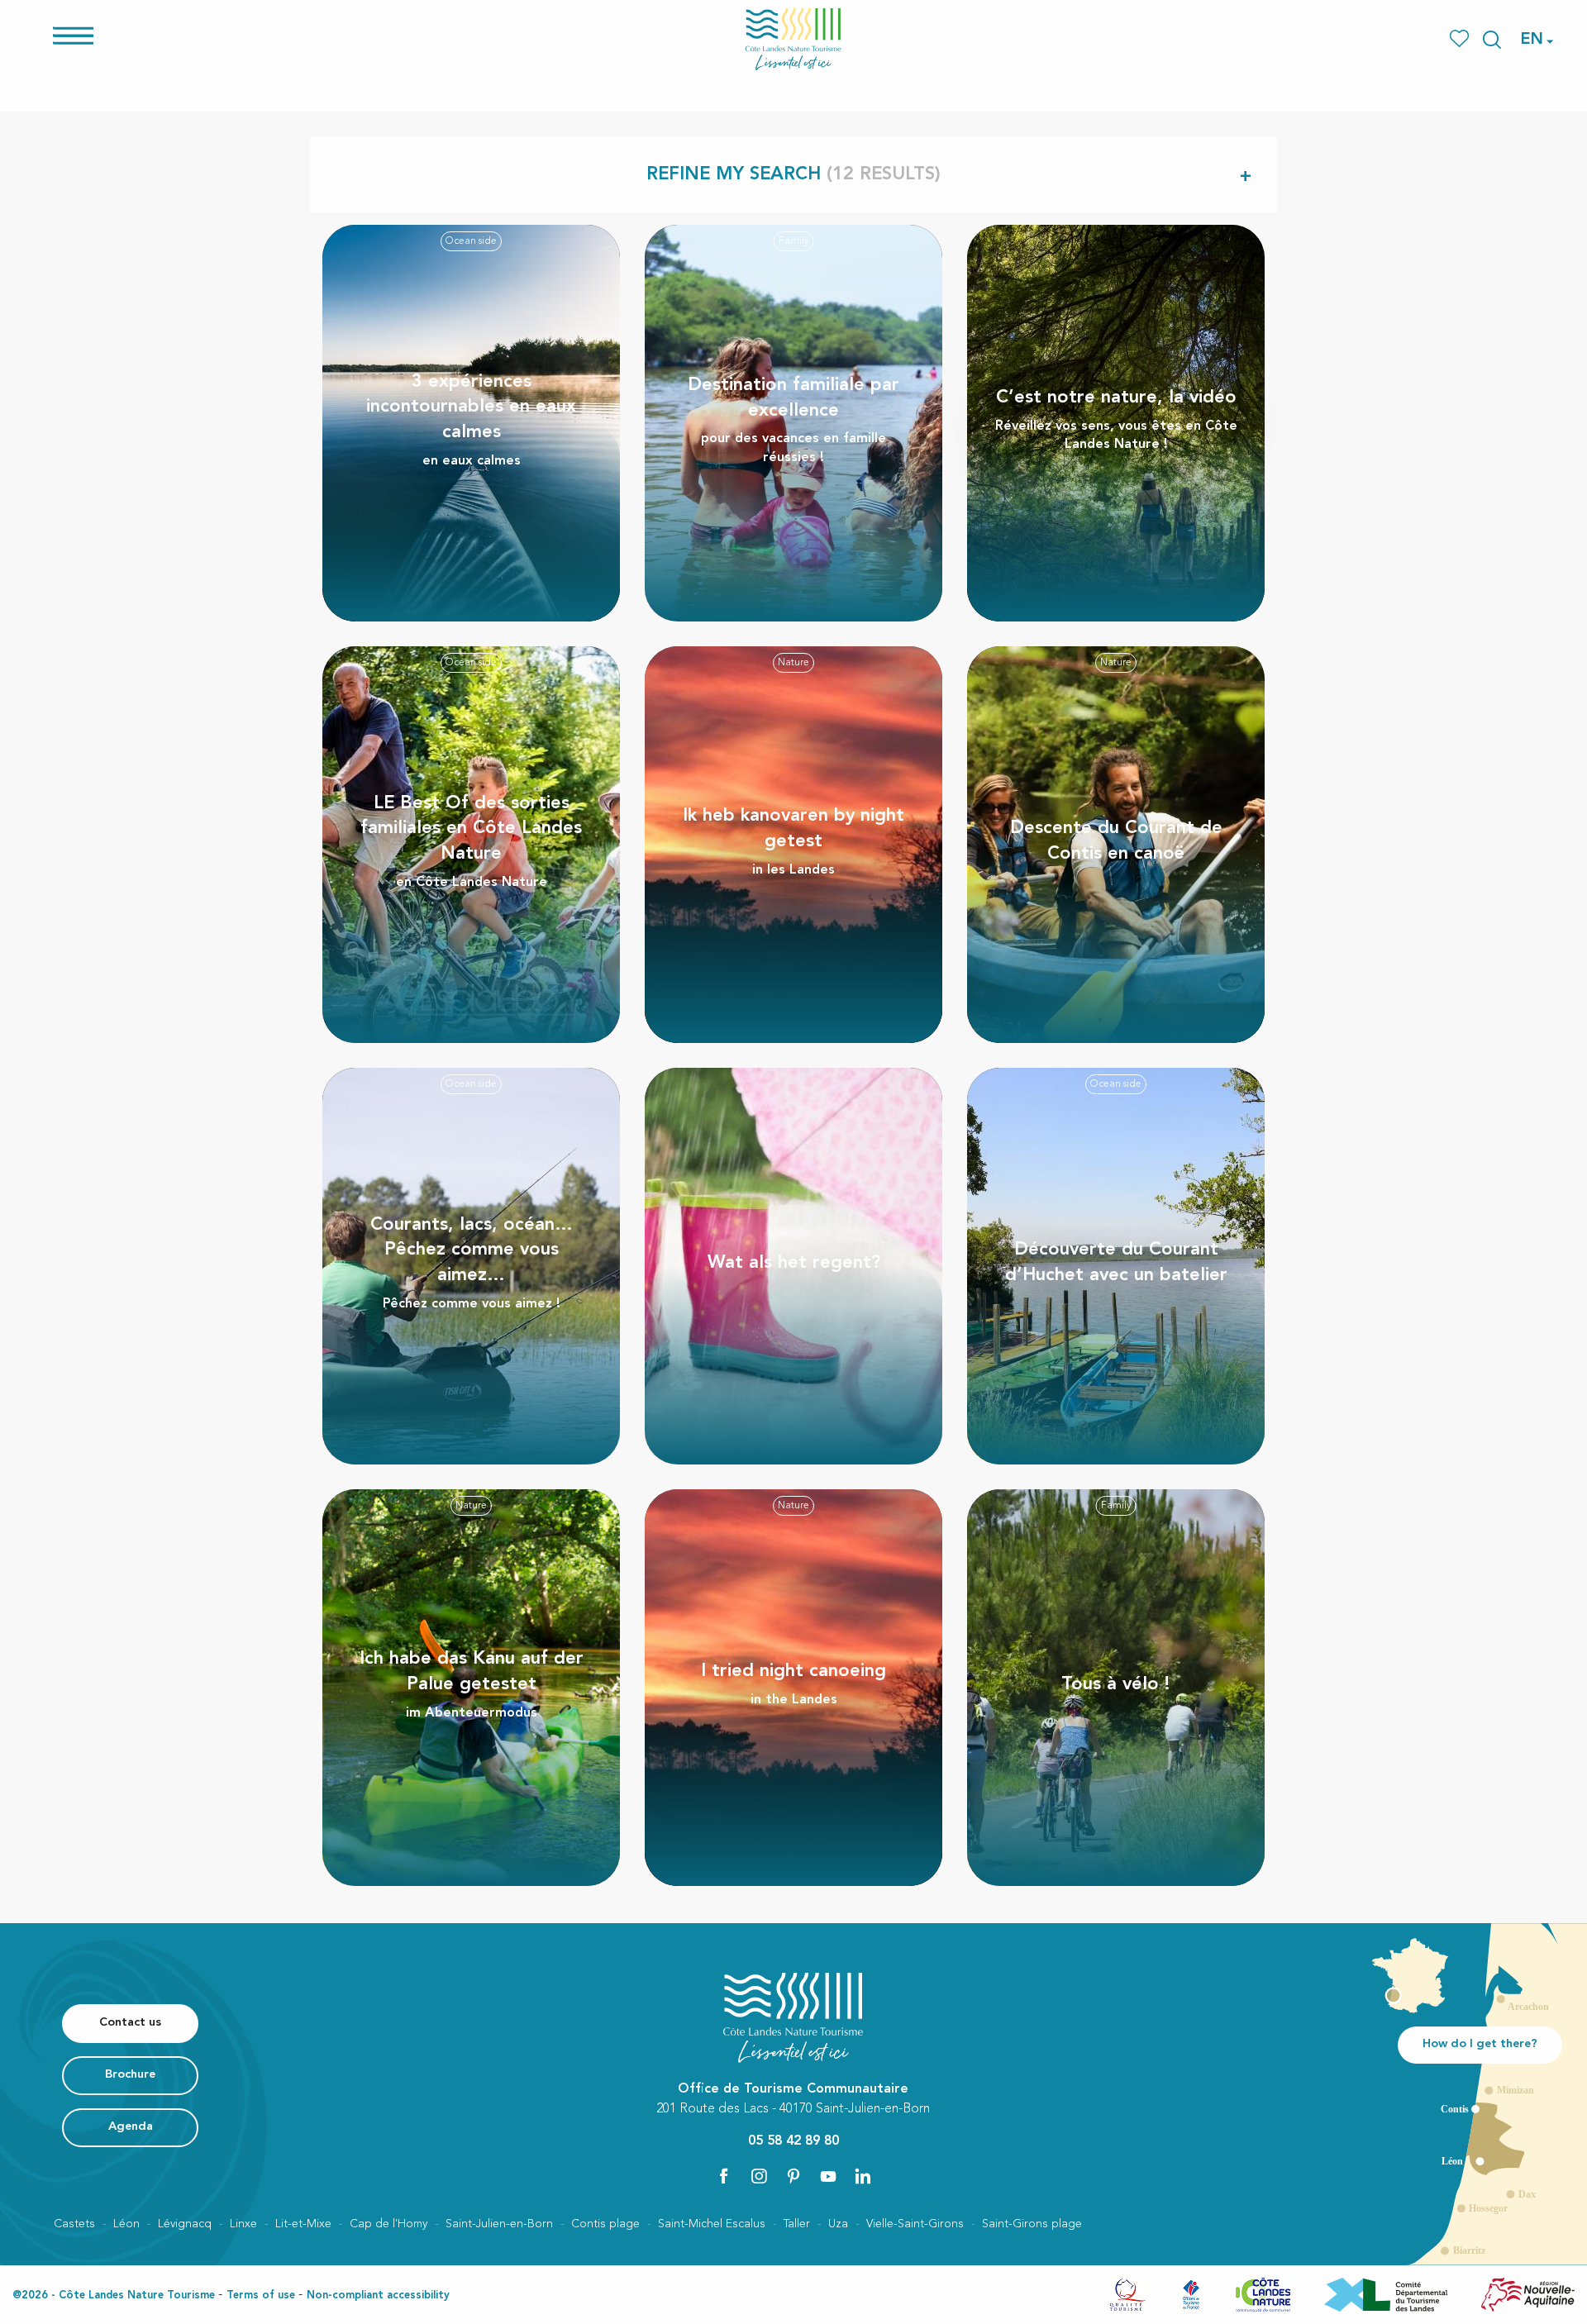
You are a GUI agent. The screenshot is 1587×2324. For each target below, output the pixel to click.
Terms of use (261, 2295)
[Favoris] (1461, 39)
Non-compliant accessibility (378, 2295)
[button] (1492, 40)
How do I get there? (1480, 2044)
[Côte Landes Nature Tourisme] (793, 39)
